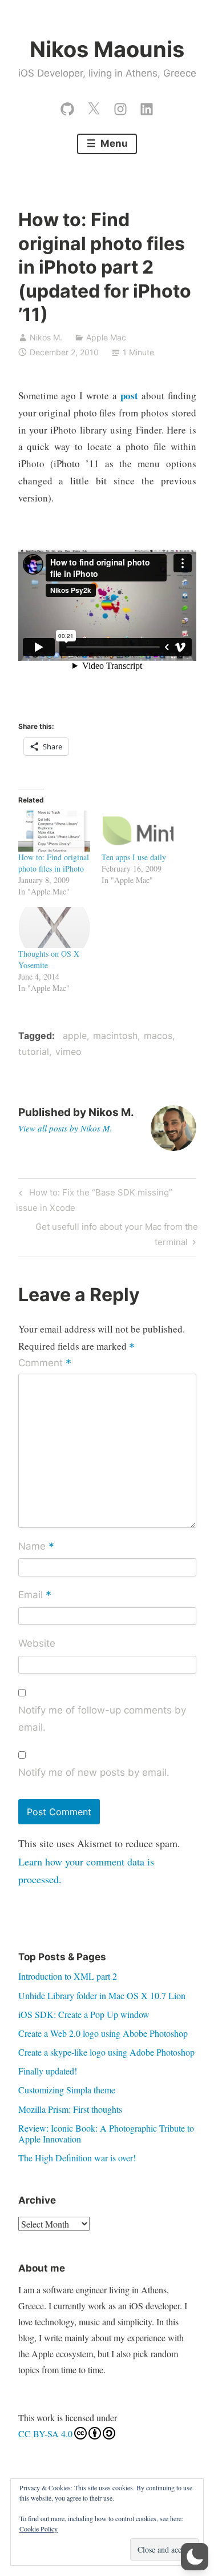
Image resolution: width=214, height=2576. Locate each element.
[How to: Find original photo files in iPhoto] (54, 831)
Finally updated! (48, 2071)
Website (37, 1643)
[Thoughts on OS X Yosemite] (54, 928)
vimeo (68, 1052)
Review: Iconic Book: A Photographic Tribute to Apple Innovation (106, 2133)
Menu (113, 143)
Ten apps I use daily (134, 857)
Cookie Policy (39, 2529)
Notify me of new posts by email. (94, 1772)
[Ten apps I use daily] (138, 831)
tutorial (34, 1052)
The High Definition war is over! (77, 2158)
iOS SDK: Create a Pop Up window (84, 2014)
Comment (45, 1363)
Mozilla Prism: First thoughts (70, 2109)
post (129, 396)
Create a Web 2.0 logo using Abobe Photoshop (103, 2033)
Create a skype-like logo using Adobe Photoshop (106, 2052)
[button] (195, 2557)
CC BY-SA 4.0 (45, 2433)
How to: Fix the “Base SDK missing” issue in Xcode (94, 1200)
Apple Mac (106, 337)
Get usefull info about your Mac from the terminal (116, 1234)
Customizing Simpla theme (67, 2090)
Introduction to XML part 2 (68, 1976)
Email (35, 1595)
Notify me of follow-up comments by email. (102, 1719)
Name (36, 1547)
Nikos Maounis (107, 49)
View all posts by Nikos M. (65, 1128)
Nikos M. (46, 337)
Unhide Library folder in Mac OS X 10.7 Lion (102, 1995)
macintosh (115, 1036)
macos (158, 1036)
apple (75, 1036)
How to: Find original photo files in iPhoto (54, 863)
